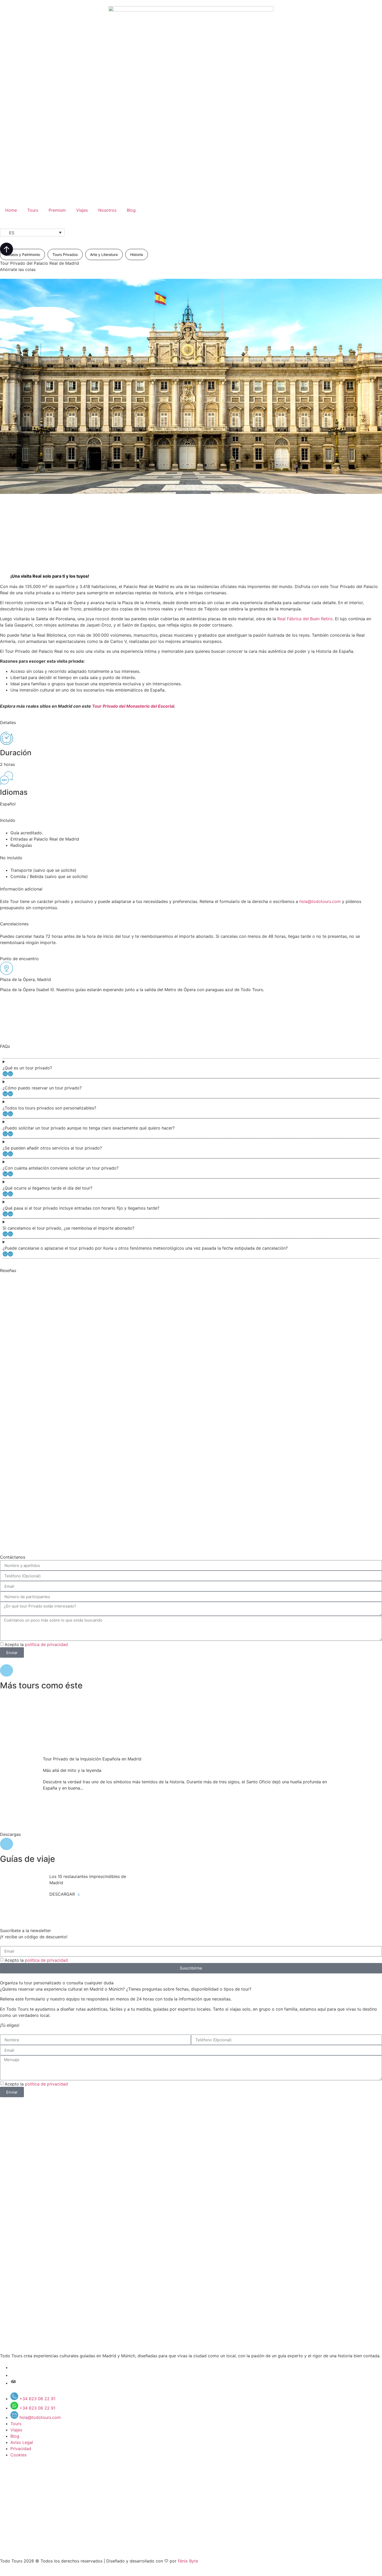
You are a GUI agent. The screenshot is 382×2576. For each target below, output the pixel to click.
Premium (57, 210)
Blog (131, 210)
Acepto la (36, 1644)
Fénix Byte (188, 2561)
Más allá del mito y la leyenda (72, 1770)
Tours (33, 210)
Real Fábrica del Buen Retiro (305, 619)
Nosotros (107, 210)
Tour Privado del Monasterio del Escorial (133, 706)
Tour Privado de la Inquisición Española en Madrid (92, 1759)
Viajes (82, 210)
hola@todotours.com (320, 901)
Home (11, 210)
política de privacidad (46, 1644)
